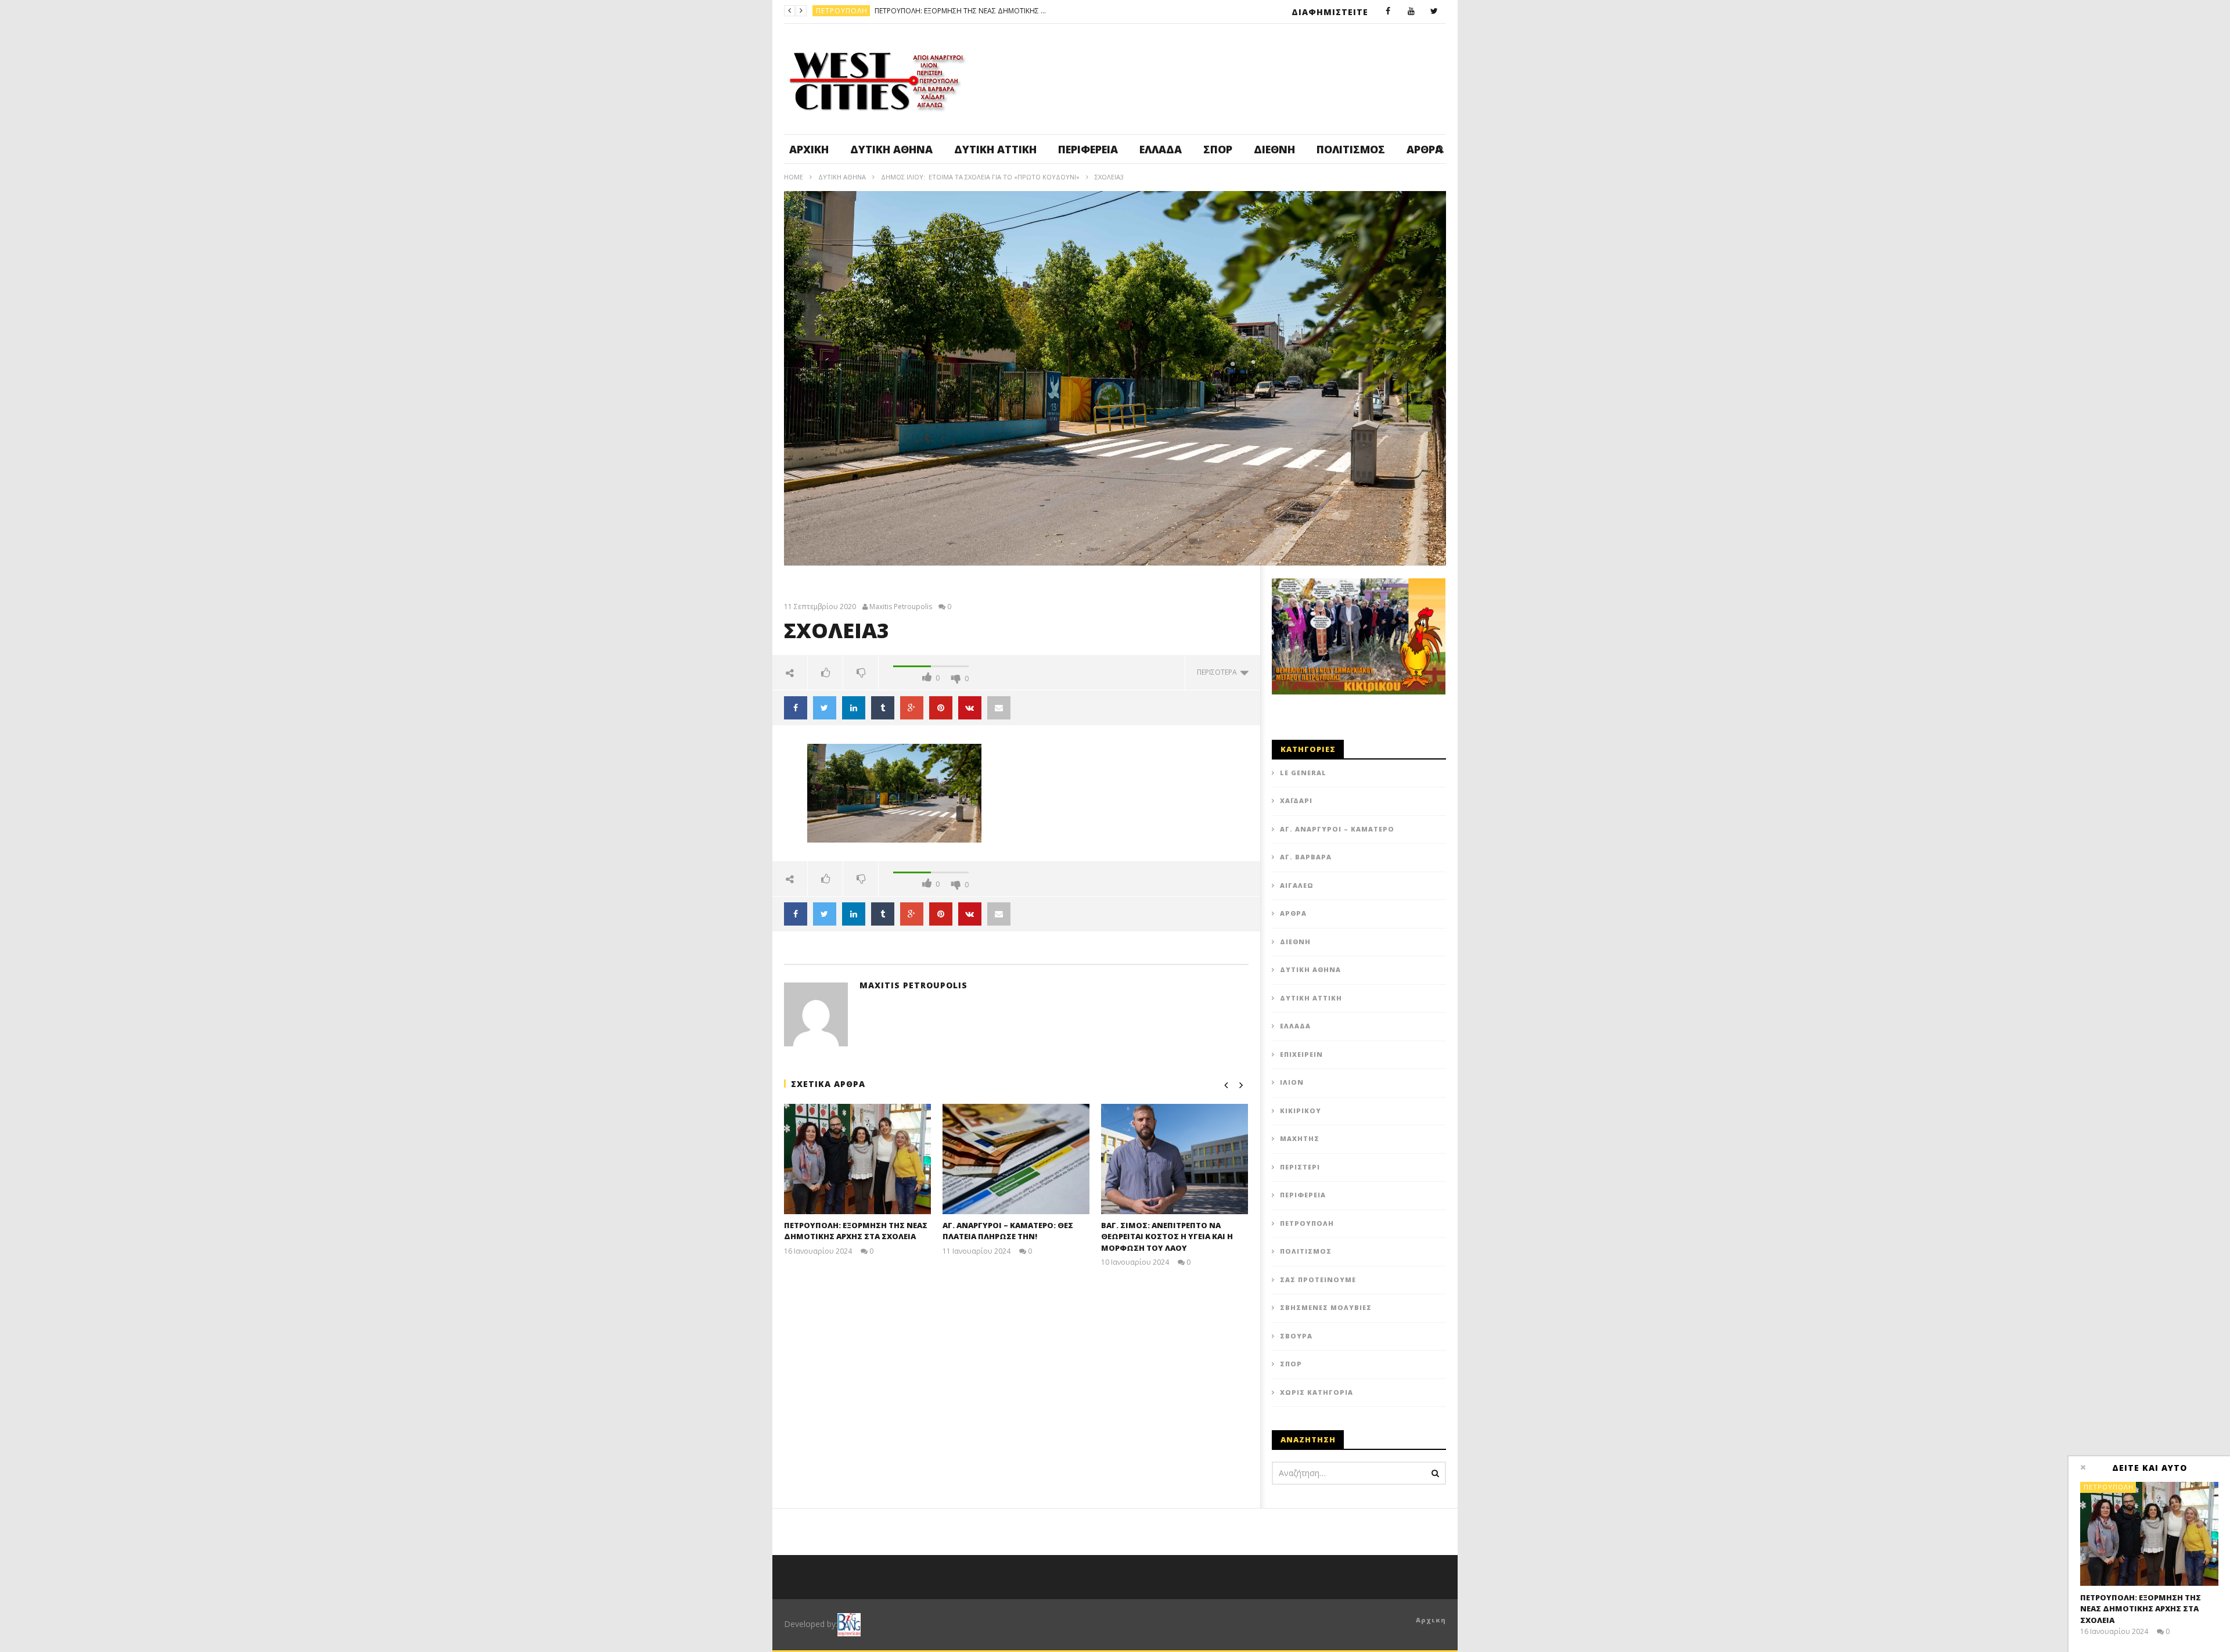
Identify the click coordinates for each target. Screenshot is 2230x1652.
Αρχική (809, 149)
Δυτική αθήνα (891, 149)
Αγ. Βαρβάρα (1306, 857)
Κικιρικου (1301, 1111)
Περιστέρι (1300, 1167)
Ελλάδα (1161, 149)
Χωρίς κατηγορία (1317, 1392)
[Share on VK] (970, 708)
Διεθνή (1274, 149)
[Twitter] (1434, 12)
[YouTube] (1411, 12)
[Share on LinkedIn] (854, 708)
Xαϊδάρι (1296, 800)
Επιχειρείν (1301, 1054)
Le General (1303, 773)
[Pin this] (941, 708)
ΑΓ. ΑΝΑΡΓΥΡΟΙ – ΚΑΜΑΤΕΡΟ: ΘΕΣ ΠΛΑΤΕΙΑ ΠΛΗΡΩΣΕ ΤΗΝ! (1016, 11)
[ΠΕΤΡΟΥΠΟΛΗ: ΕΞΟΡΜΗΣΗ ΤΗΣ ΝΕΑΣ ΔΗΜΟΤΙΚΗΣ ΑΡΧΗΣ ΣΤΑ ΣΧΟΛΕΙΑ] (857, 1159)
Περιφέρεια (1088, 149)
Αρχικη (1431, 1620)
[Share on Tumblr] (883, 708)
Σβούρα (1296, 1336)
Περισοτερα (1219, 672)
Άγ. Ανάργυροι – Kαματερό (1337, 829)
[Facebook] (1388, 12)
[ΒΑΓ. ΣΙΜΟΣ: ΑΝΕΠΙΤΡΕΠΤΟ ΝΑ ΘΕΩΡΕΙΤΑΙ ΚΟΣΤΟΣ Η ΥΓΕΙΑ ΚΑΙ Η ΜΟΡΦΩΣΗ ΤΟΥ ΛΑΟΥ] (1175, 1159)
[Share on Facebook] (796, 708)
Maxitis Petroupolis (901, 607)
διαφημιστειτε (1330, 12)
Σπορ (1218, 149)
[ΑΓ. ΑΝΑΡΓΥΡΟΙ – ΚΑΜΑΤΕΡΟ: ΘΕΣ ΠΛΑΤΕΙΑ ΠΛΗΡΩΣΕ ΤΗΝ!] (1016, 1159)
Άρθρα (1293, 913)
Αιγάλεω (1297, 885)
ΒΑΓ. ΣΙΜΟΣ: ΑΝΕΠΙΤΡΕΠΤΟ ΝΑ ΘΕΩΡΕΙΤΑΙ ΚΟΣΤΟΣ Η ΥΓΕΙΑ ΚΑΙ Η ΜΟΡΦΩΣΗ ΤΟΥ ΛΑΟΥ (1167, 1237)
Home (794, 177)
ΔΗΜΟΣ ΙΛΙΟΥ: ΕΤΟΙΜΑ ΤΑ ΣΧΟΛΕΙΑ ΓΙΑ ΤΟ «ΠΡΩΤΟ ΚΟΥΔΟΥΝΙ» (980, 177)
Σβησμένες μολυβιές (1326, 1307)
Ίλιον (1292, 1082)
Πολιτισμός (1351, 149)
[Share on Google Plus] (912, 708)
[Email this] (999, 708)
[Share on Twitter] (825, 708)
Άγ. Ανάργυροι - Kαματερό (869, 11)
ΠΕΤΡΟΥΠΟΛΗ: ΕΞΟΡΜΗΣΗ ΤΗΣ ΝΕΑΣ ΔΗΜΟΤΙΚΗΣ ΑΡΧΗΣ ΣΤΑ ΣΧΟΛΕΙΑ (856, 1231)
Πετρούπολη (1307, 1223)
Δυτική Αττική (995, 149)
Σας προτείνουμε (1318, 1280)
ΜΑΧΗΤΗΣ (1300, 1138)
